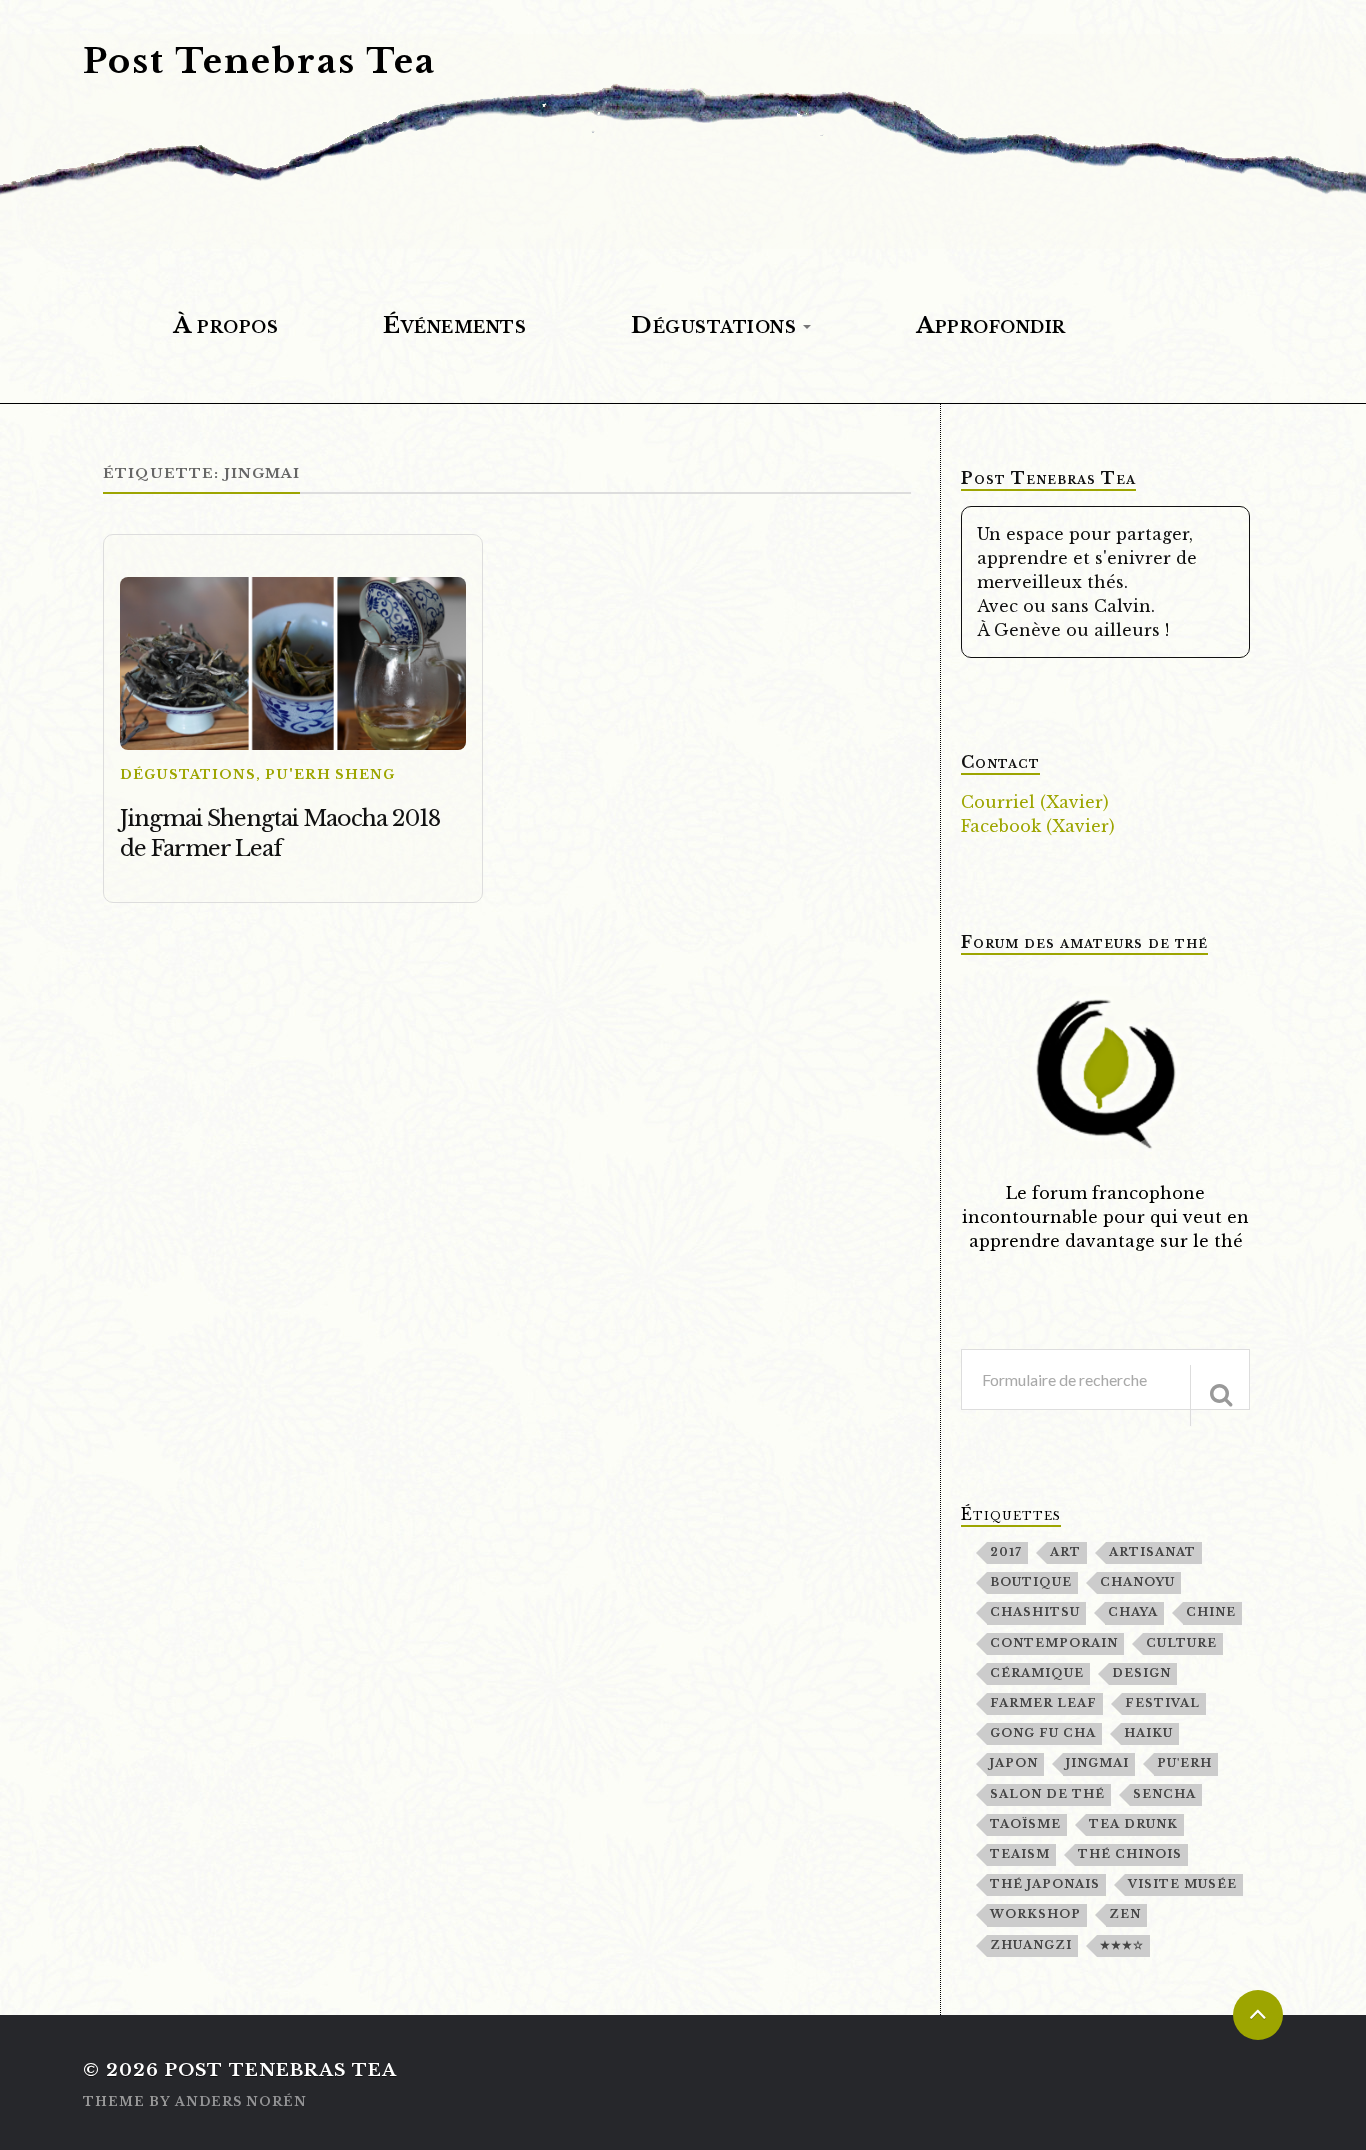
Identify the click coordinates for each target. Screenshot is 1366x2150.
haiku (1148, 1733)
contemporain (1054, 1643)
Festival (1162, 1703)
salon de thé (1047, 1794)
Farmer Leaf (1043, 1703)
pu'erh (1184, 1763)
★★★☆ (1122, 1945)
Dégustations (713, 325)
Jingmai (1097, 1763)
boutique (1031, 1582)
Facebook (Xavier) (1038, 826)
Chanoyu (1137, 1582)
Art (1065, 1552)
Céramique (1037, 1673)
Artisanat (1152, 1552)
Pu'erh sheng (330, 774)
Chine (1211, 1612)
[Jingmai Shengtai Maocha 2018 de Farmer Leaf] (292, 663)
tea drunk (1133, 1824)
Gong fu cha (1043, 1733)
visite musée (1182, 1884)
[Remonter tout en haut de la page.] (1258, 2015)
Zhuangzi (1031, 1945)
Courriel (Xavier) (1035, 802)
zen (1125, 1914)
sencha (1164, 1794)
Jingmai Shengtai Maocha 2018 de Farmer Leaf (280, 833)
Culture (1181, 1643)
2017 (1006, 1552)
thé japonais (1045, 1884)
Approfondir (991, 325)
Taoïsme (1025, 1824)
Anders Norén (241, 2101)
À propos (225, 325)
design (1141, 1673)
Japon (1014, 1763)
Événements (454, 325)
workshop (1035, 1914)
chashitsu (1035, 1612)
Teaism (1020, 1854)
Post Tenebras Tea (259, 61)
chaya (1133, 1612)
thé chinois (1130, 1854)
